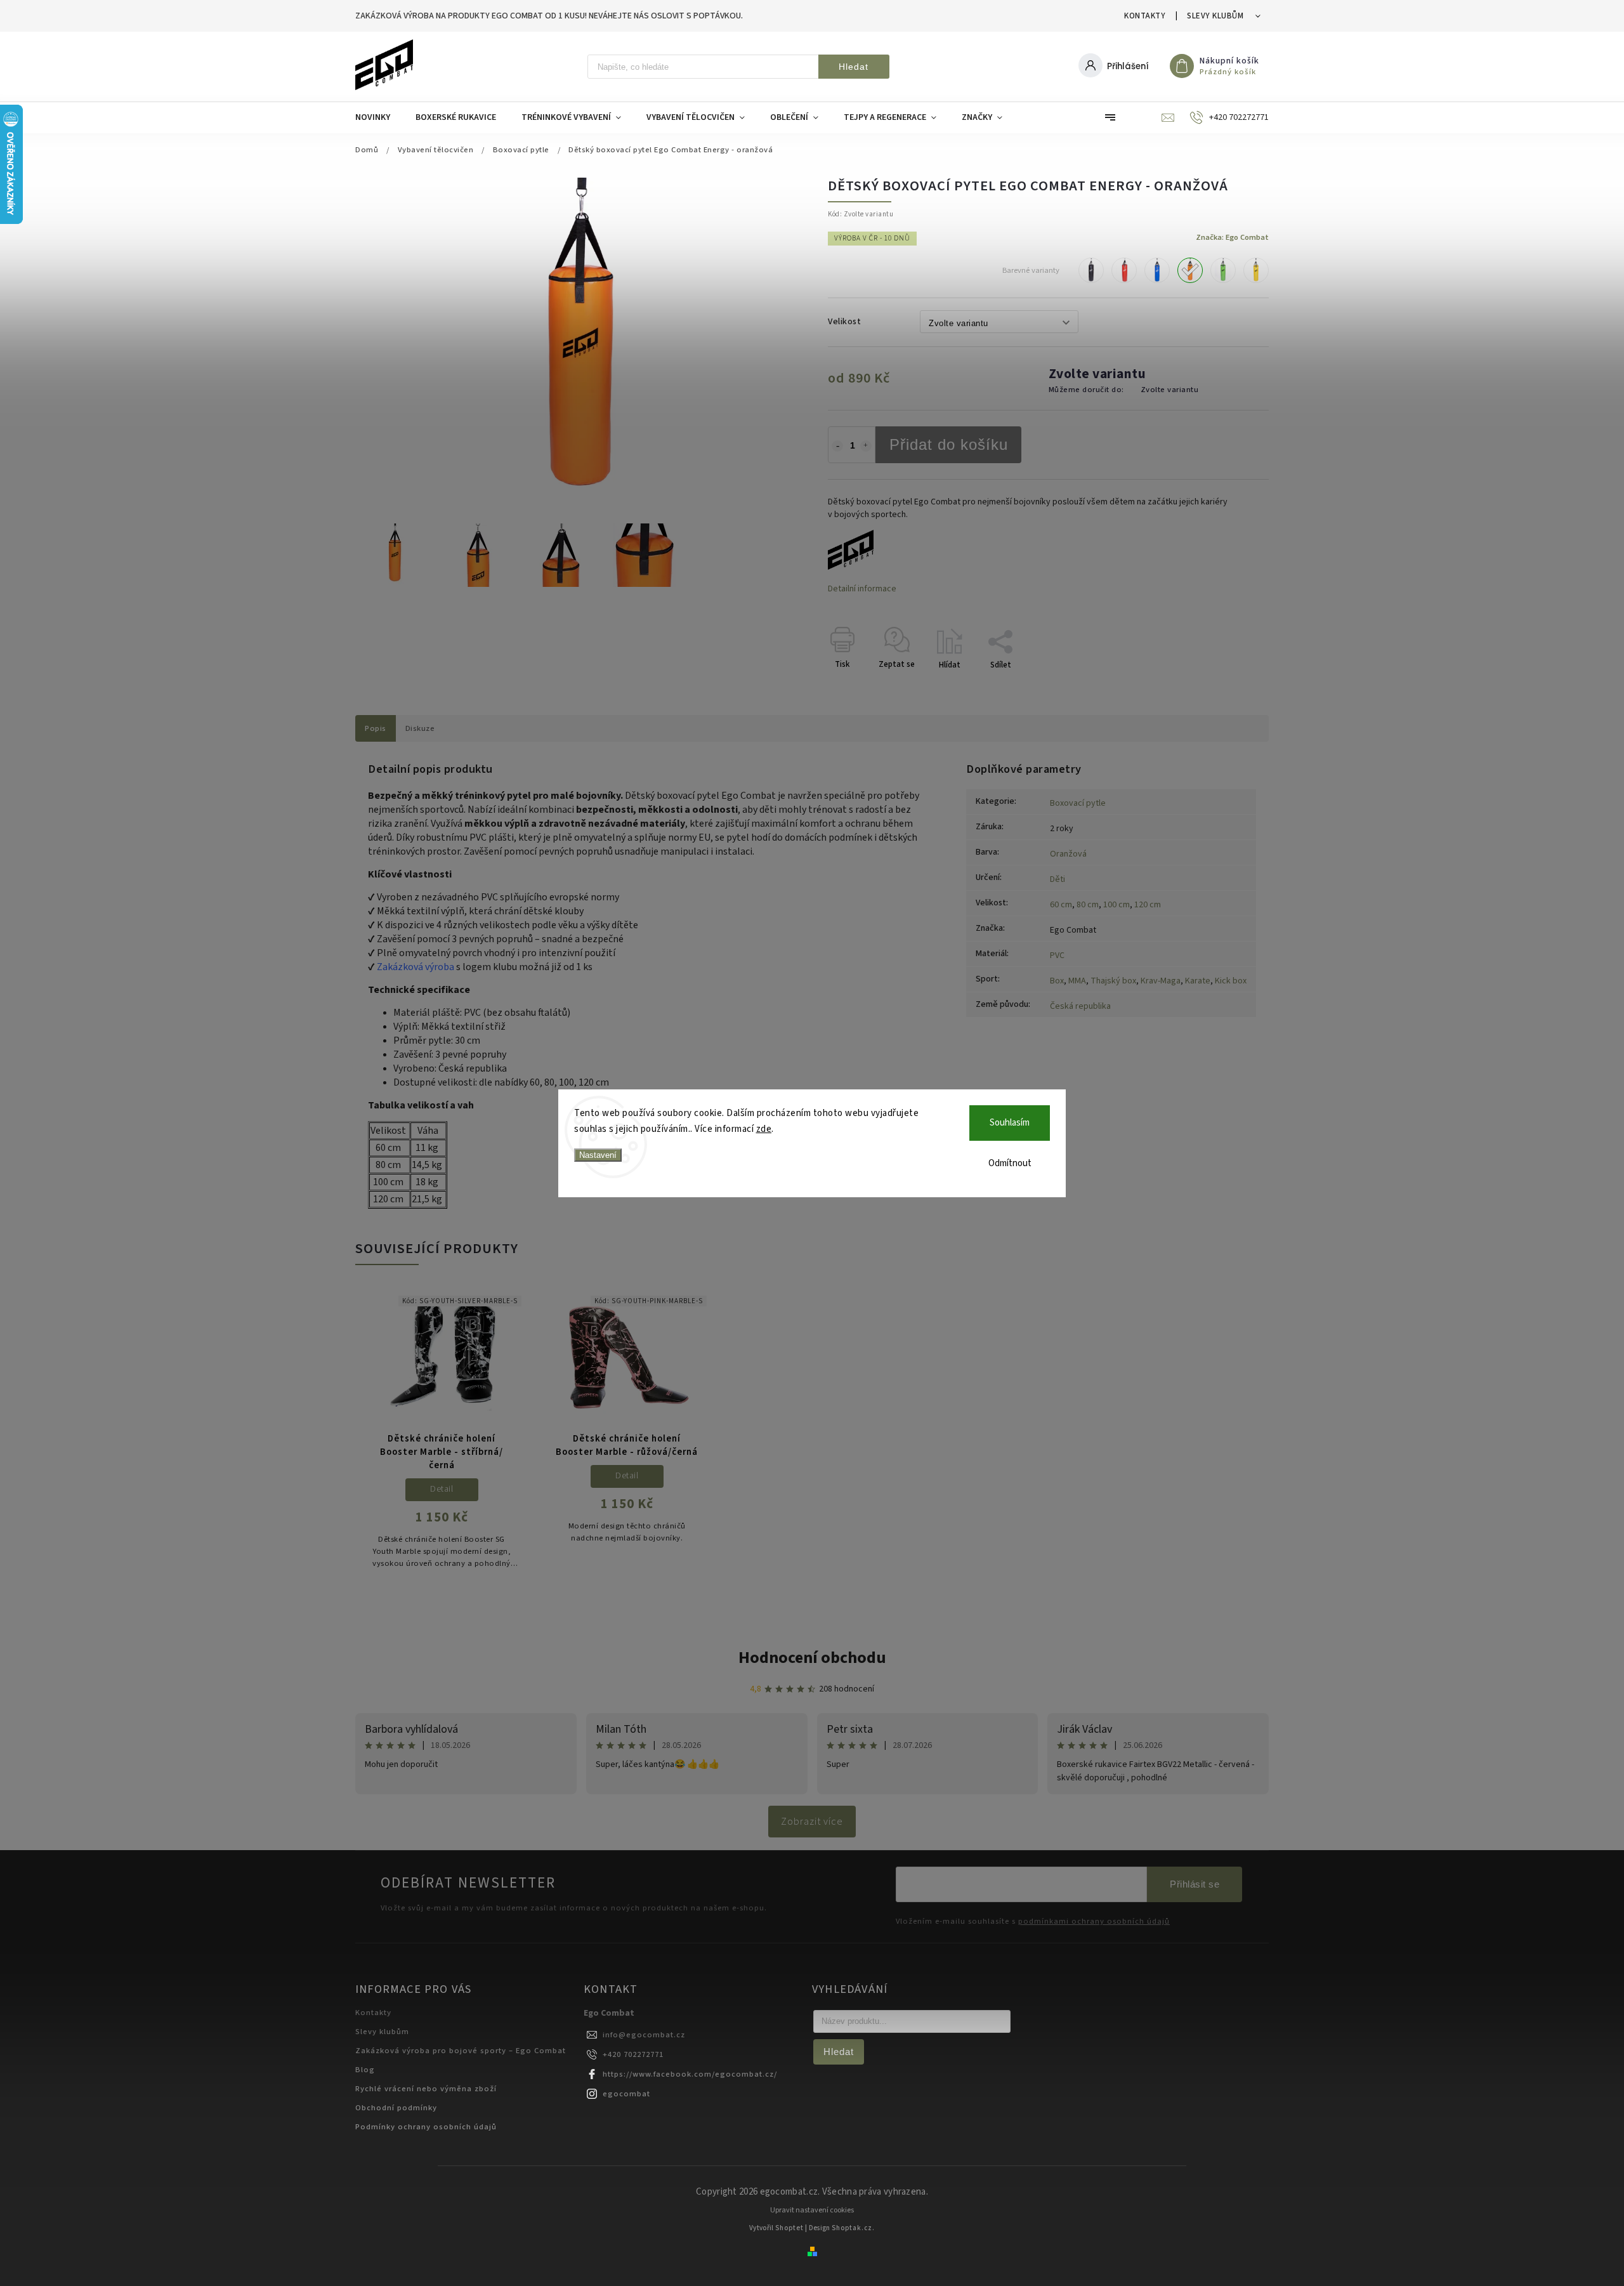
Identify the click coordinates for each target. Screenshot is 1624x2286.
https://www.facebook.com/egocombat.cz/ (690, 2074)
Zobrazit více (812, 1822)
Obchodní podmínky (396, 2108)
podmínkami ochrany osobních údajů (1094, 1921)
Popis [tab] (376, 728)
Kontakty (1145, 16)
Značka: (1232, 237)
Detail (442, 1489)
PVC (1057, 956)
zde (764, 1129)
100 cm (1116, 905)
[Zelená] (1223, 270)
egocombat (626, 2094)
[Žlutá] (1256, 270)
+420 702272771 (633, 2054)
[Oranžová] (1190, 270)
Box (1057, 981)
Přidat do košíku (949, 444)
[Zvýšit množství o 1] (866, 446)
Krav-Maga (1161, 981)
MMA (1077, 981)
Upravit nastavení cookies (812, 2210)
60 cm (1061, 905)
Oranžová (1068, 854)
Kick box (1231, 981)
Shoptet (789, 2228)
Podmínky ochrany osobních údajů (426, 2127)
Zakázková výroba (416, 967)
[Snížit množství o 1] (837, 446)
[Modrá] (1157, 270)
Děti (1058, 879)
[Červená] (1124, 270)
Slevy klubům (1215, 16)
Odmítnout (1010, 1163)
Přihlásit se (1195, 1884)
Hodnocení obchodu (812, 1658)
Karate (1198, 981)
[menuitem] (379, 117)
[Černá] (1091, 270)
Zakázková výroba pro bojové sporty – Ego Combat (461, 2051)
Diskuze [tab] (420, 728)
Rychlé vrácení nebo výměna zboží (426, 2089)
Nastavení (598, 1155)
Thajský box (1113, 981)
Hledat (854, 67)
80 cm (1088, 905)
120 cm (1148, 905)
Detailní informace (862, 589)
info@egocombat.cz (644, 2035)
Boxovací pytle (1078, 803)
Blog (365, 2070)
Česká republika (1080, 1006)
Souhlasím (1010, 1123)
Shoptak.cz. (853, 2228)
